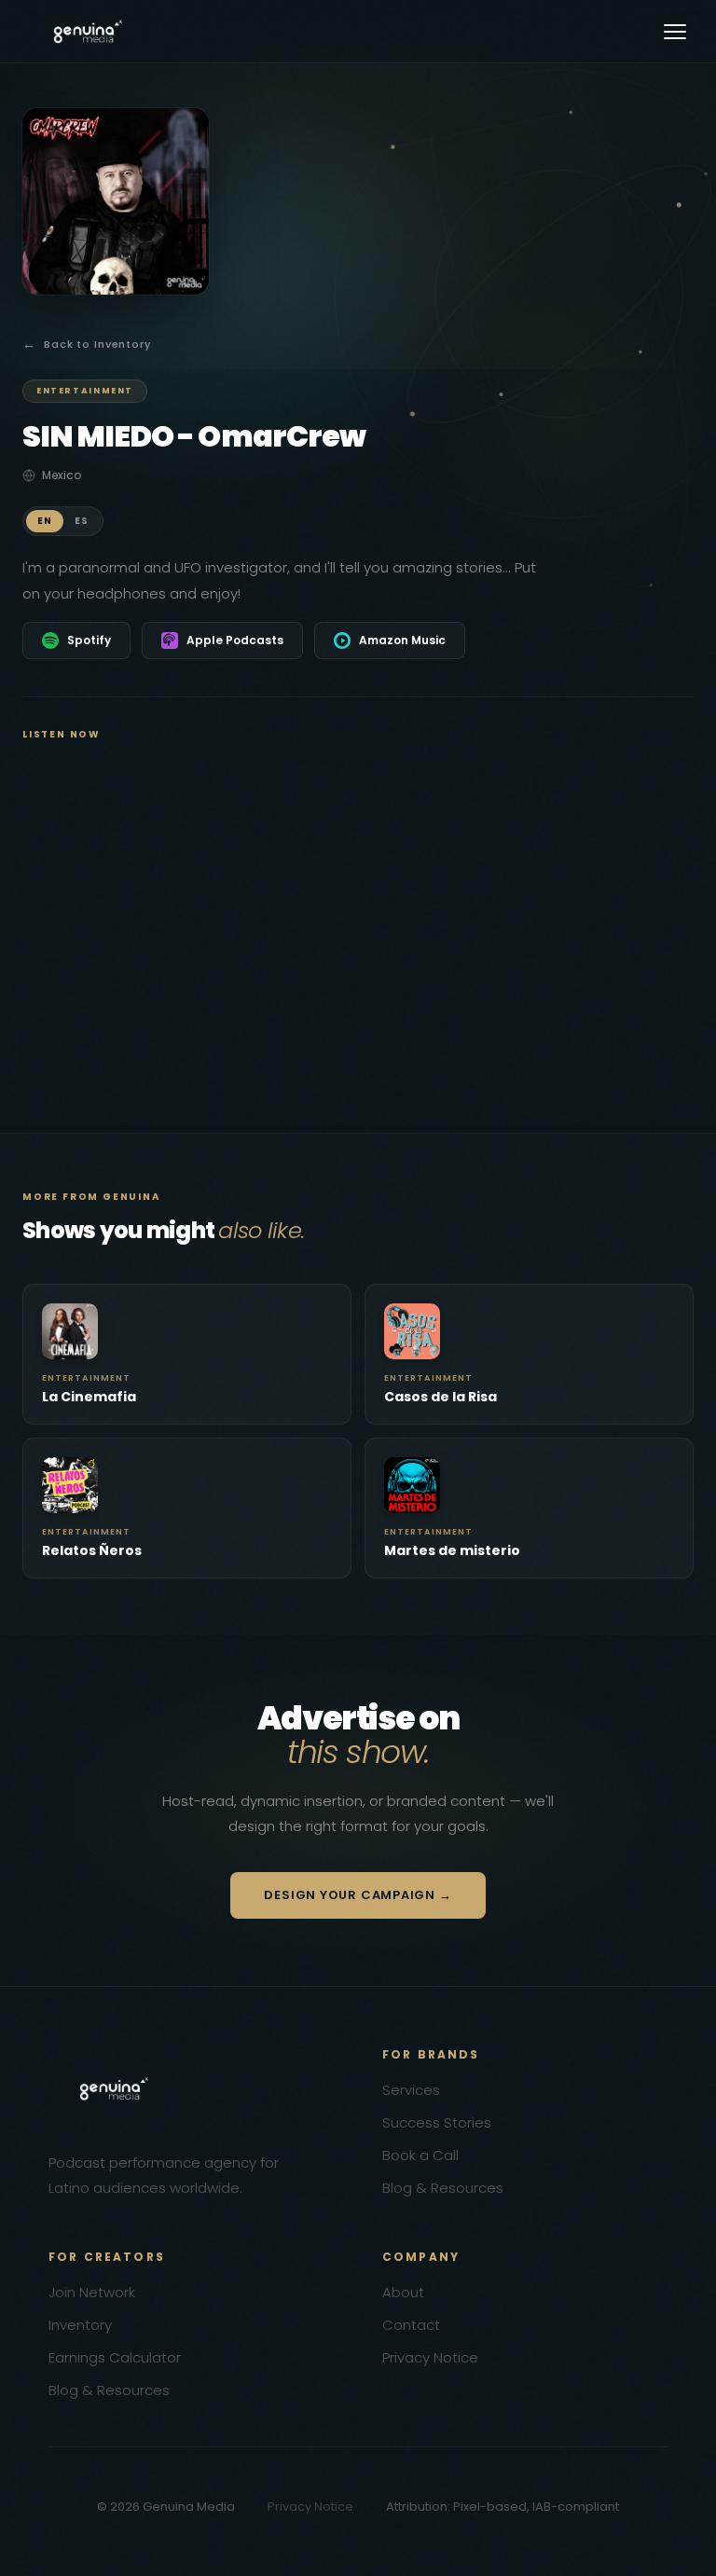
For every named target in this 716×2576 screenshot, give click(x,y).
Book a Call (420, 2155)
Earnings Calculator (115, 2357)
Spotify (89, 640)
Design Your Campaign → (358, 1895)
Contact (411, 2325)
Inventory (80, 2325)
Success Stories (437, 2122)
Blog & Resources (443, 2188)
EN (45, 521)
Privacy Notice (430, 2357)
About (403, 2292)
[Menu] (675, 32)
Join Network (92, 2292)
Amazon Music (402, 640)
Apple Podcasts (235, 640)
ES (82, 521)
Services (411, 2090)
